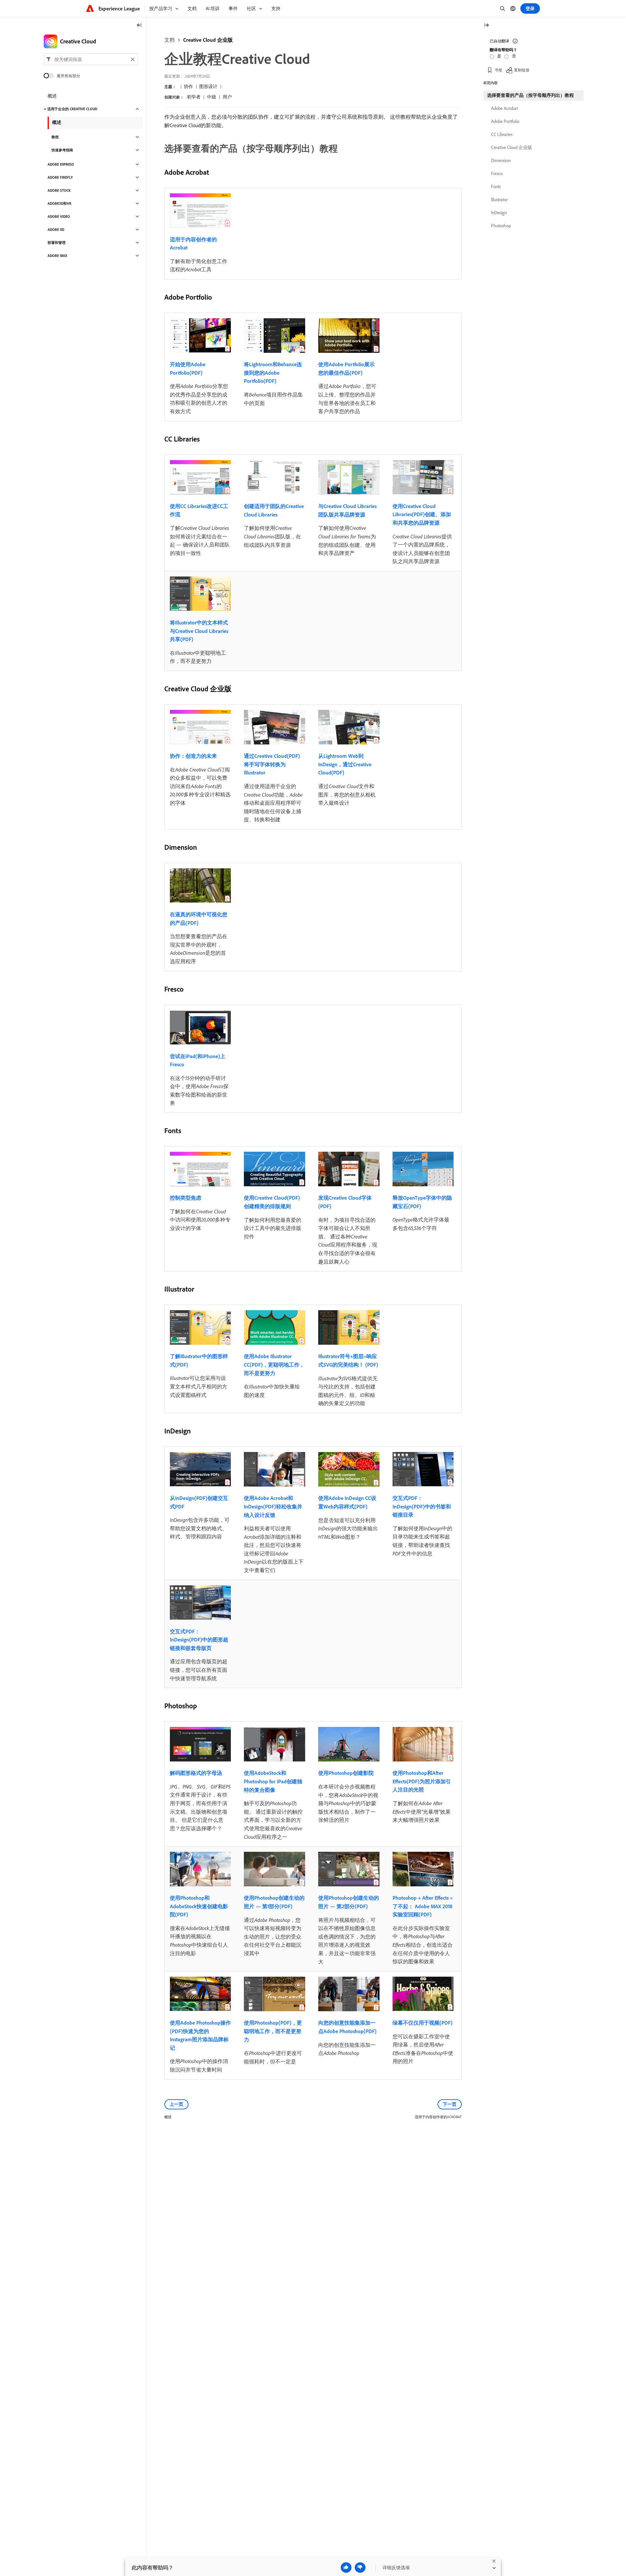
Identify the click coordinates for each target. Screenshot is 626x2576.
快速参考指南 (62, 150)
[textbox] (91, 59)
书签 (499, 70)
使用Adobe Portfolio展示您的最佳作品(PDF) (346, 368)
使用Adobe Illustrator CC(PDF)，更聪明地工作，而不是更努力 (274, 1364)
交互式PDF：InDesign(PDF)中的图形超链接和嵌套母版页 (199, 1640)
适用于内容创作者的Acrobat (193, 244)
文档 (170, 40)
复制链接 (522, 70)
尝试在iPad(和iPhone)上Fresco (198, 1060)
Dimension (501, 160)
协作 (188, 86)
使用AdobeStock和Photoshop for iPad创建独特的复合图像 (273, 1781)
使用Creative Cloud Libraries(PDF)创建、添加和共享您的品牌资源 (422, 514)
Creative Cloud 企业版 (208, 40)
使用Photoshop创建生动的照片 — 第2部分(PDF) (349, 1902)
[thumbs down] (360, 2568)
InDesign (499, 213)
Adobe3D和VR (60, 203)
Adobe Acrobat (504, 108)
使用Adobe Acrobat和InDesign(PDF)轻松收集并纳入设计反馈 (273, 1506)
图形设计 (208, 86)
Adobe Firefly (60, 177)
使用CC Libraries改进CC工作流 (199, 510)
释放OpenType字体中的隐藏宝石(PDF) (422, 1202)
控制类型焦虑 (186, 1198)
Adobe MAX (57, 256)
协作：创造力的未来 (193, 756)
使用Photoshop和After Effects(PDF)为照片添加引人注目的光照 (422, 1781)
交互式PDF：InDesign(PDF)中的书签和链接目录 (422, 1506)
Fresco (497, 173)
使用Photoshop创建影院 (346, 1773)
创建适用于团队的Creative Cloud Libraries (274, 510)
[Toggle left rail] (139, 26)
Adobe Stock (59, 190)
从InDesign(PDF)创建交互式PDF (199, 1502)
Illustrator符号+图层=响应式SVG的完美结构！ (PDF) (348, 1360)
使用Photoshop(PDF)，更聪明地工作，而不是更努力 (273, 2031)
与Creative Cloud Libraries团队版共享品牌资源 (347, 510)
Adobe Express (61, 164)
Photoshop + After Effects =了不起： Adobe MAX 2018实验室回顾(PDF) (423, 1906)
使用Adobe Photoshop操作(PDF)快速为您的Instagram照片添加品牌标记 (200, 2035)
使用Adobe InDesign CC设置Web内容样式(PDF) (347, 1502)
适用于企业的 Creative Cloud (72, 109)
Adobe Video (59, 217)
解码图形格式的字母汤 (196, 1773)
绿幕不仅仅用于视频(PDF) (423, 2023)
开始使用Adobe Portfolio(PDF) (188, 368)
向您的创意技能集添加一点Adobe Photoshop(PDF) (347, 2027)
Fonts (496, 187)
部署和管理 (57, 243)
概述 (52, 96)
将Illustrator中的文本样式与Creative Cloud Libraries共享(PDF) (199, 631)
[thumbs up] (346, 2568)
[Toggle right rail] (486, 26)
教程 (55, 137)
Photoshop (501, 226)
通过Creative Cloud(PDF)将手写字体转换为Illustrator (272, 764)
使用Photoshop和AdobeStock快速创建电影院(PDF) (199, 1906)
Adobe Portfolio (505, 121)
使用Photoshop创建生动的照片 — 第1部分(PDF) (274, 1902)
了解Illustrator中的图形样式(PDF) (199, 1360)
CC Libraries (502, 134)
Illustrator (499, 200)
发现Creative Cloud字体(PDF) (345, 1202)
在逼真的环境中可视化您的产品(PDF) (199, 919)
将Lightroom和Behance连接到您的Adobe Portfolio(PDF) (273, 373)
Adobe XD (56, 230)
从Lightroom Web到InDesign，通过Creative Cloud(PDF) (345, 764)
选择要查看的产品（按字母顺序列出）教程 (530, 95)
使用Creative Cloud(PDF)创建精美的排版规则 (272, 1202)
